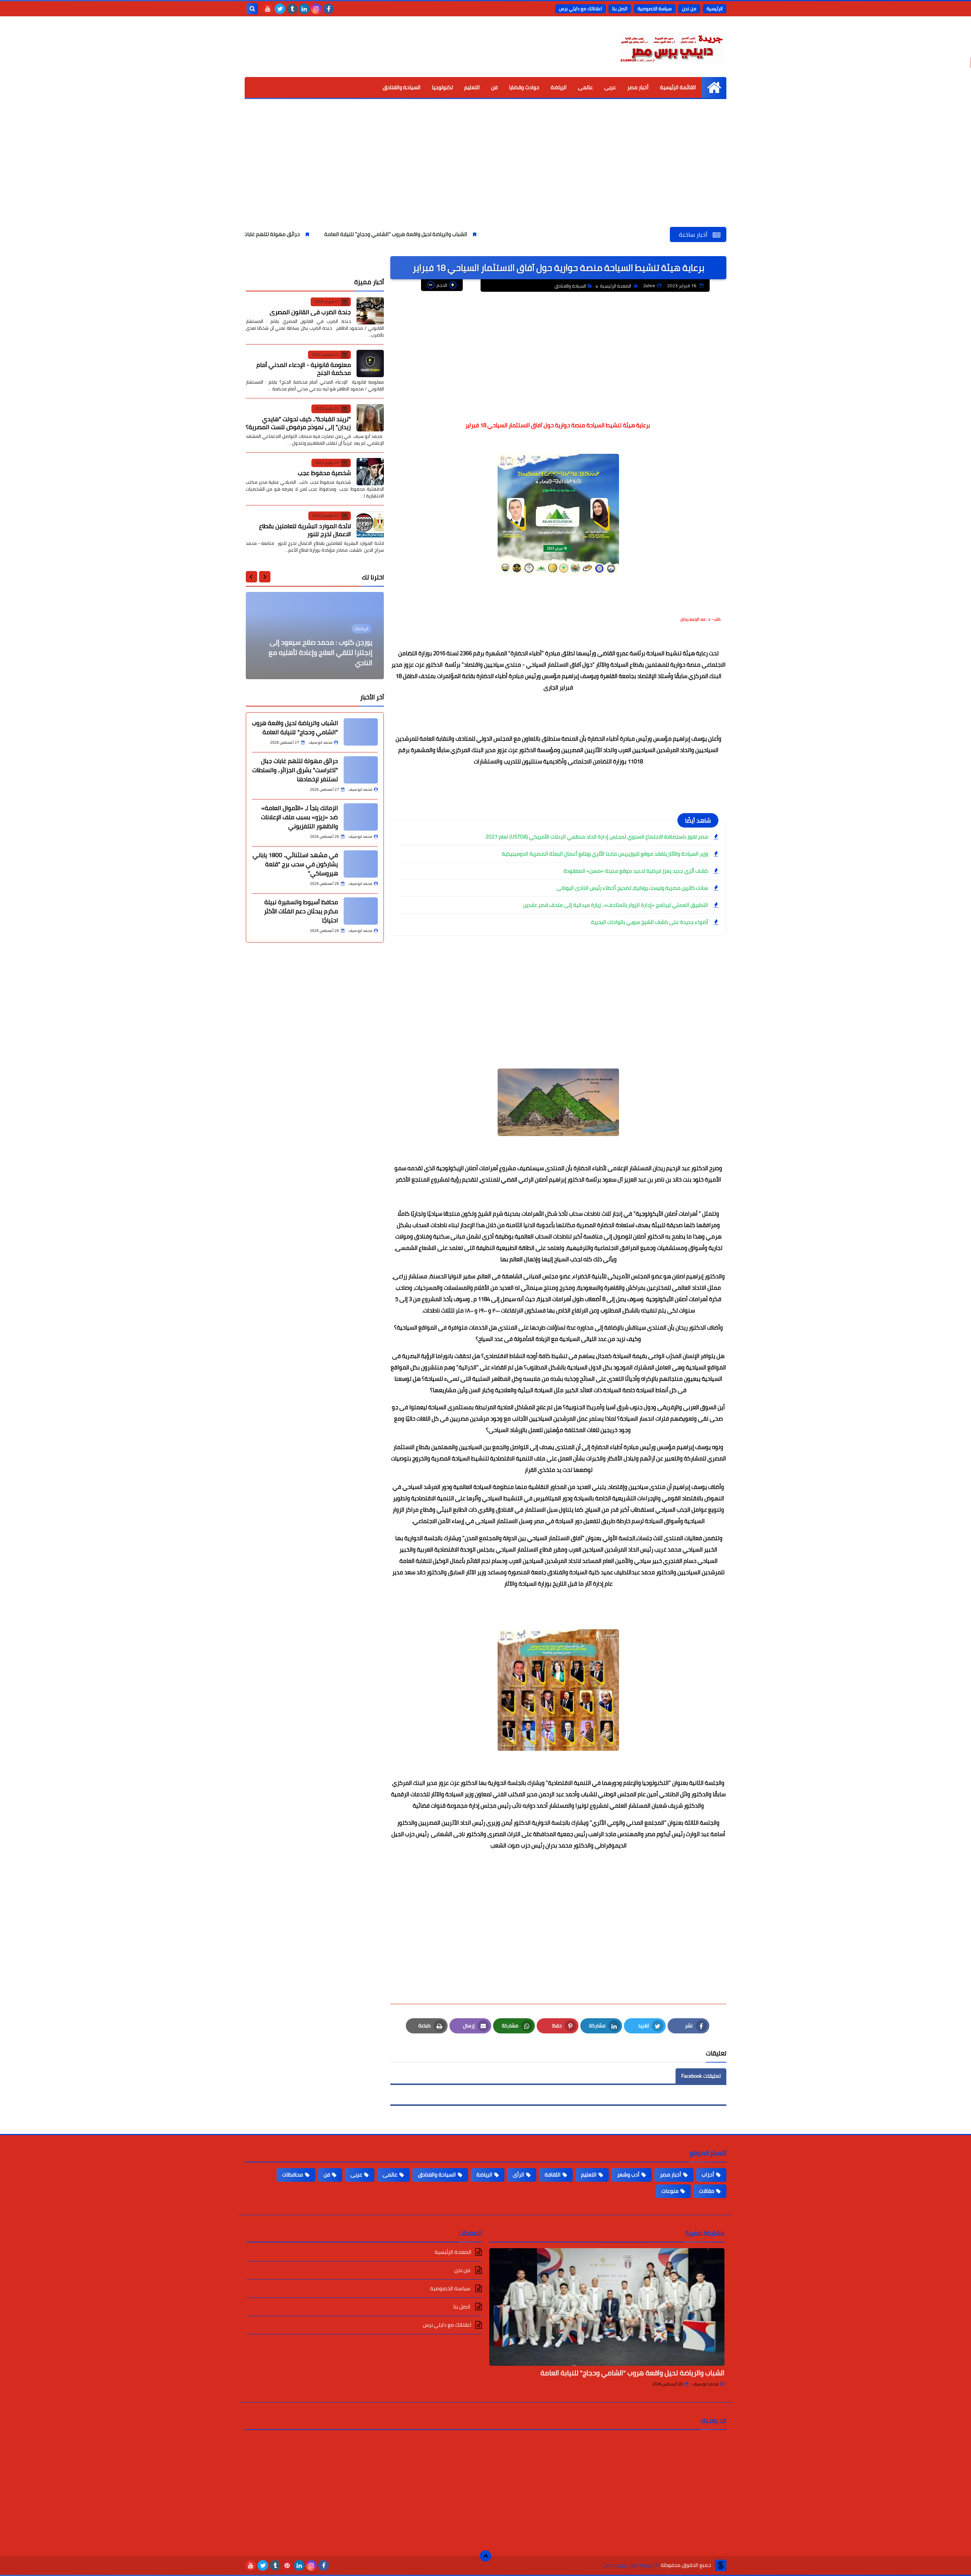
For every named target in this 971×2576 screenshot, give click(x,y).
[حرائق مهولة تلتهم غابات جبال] (361, 770)
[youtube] (268, 9)
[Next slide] (251, 577)
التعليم (472, 87)
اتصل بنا (620, 9)
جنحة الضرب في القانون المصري (310, 312)
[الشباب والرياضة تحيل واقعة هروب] (361, 732)
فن (494, 87)
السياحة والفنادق (402, 87)
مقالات (707, 2191)
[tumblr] (292, 9)
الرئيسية (715, 9)
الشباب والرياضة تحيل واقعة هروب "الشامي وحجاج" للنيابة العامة (495, 234)
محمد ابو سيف (705, 2384)
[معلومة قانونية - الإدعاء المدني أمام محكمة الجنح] (370, 364)
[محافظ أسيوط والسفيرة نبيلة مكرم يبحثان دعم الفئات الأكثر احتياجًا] (361, 911)
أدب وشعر (628, 2175)
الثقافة (553, 2175)
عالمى (585, 87)
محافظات (293, 2175)
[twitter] (280, 9)
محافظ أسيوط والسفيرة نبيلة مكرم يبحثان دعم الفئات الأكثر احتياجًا (301, 911)
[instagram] (316, 9)
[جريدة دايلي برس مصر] (671, 47)
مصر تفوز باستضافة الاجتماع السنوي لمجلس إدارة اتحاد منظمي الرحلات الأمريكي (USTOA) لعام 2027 (597, 837)
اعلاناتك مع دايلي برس (581, 9)
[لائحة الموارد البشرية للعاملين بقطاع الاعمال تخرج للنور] (370, 525)
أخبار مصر (638, 87)
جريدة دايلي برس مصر (628, 2565)
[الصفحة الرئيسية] (714, 87)
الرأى (518, 2175)
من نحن (689, 9)
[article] (315, 636)
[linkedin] (304, 9)
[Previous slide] (265, 577)
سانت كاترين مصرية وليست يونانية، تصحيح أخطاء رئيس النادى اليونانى (632, 888)
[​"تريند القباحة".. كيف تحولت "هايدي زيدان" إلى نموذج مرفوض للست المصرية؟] (370, 418)
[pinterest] (287, 2565)
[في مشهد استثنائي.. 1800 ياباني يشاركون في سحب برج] (361, 864)
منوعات (670, 2191)
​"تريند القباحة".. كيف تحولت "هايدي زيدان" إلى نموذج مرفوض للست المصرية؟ (298, 423)
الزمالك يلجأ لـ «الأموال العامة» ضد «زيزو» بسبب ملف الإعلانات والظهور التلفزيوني (299, 817)
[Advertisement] (485, 170)
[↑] (485, 2556)
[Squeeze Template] (721, 2565)
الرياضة (559, 87)
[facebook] (328, 9)
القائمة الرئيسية (678, 87)
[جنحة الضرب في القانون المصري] (370, 311)
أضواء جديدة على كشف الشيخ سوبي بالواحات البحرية (650, 922)
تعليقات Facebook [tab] (701, 2076)
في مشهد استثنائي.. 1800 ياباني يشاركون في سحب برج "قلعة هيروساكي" (295, 864)
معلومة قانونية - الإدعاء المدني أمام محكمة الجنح (304, 369)
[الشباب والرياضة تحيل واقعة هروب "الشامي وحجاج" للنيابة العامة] (607, 2307)
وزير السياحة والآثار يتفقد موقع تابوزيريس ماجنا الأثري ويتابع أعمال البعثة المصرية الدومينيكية (605, 854)
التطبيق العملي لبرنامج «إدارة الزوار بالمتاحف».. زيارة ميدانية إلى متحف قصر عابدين (616, 905)
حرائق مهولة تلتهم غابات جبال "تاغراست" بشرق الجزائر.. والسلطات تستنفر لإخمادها (307, 234)
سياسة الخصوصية (655, 9)
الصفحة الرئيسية (616, 286)
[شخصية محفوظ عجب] (370, 472)
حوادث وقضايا (524, 87)
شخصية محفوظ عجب (324, 473)
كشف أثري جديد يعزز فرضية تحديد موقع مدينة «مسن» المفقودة (636, 871)
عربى (610, 87)
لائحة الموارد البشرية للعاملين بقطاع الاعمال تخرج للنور (305, 530)
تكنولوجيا (442, 87)
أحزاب (708, 2175)
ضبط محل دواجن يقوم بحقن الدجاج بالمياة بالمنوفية (324, 658)
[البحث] (252, 9)
